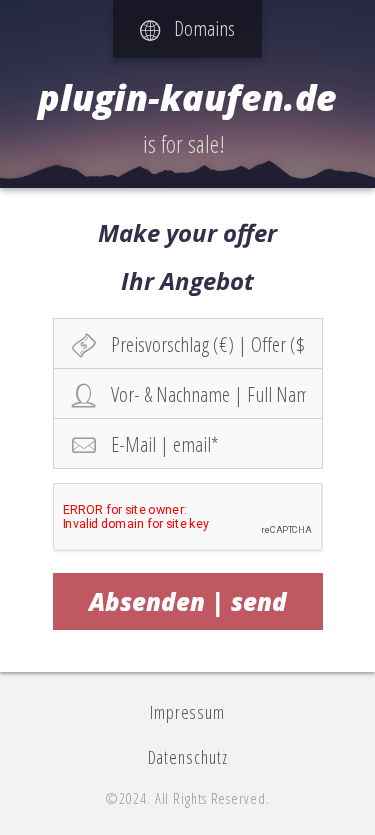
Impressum (187, 712)
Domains (198, 28)
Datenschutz (188, 757)
